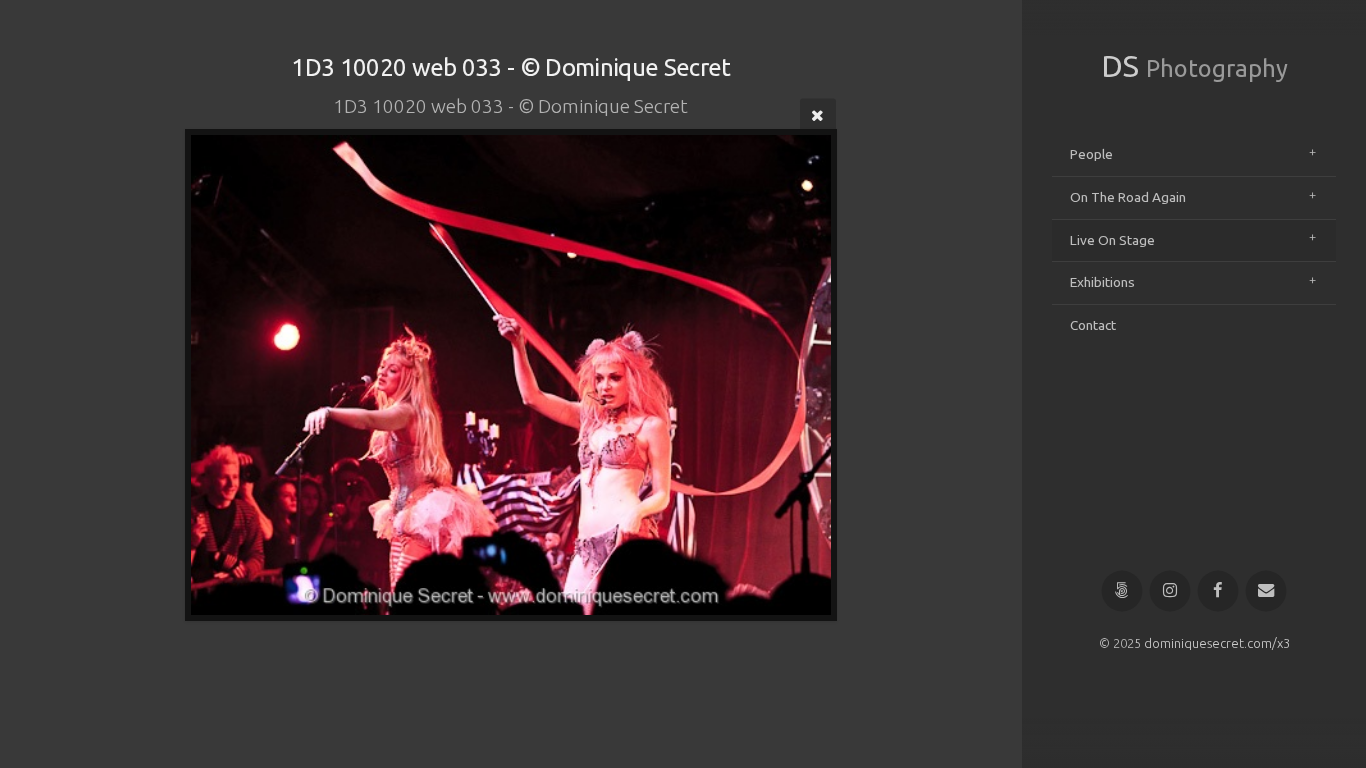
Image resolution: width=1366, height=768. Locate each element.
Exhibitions (1102, 282)
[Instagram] (1170, 591)
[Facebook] (1218, 591)
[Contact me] (1266, 591)
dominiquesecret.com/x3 (1217, 643)
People (1091, 154)
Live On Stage (1112, 240)
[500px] (1122, 591)
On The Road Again (1128, 197)
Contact (1093, 325)
